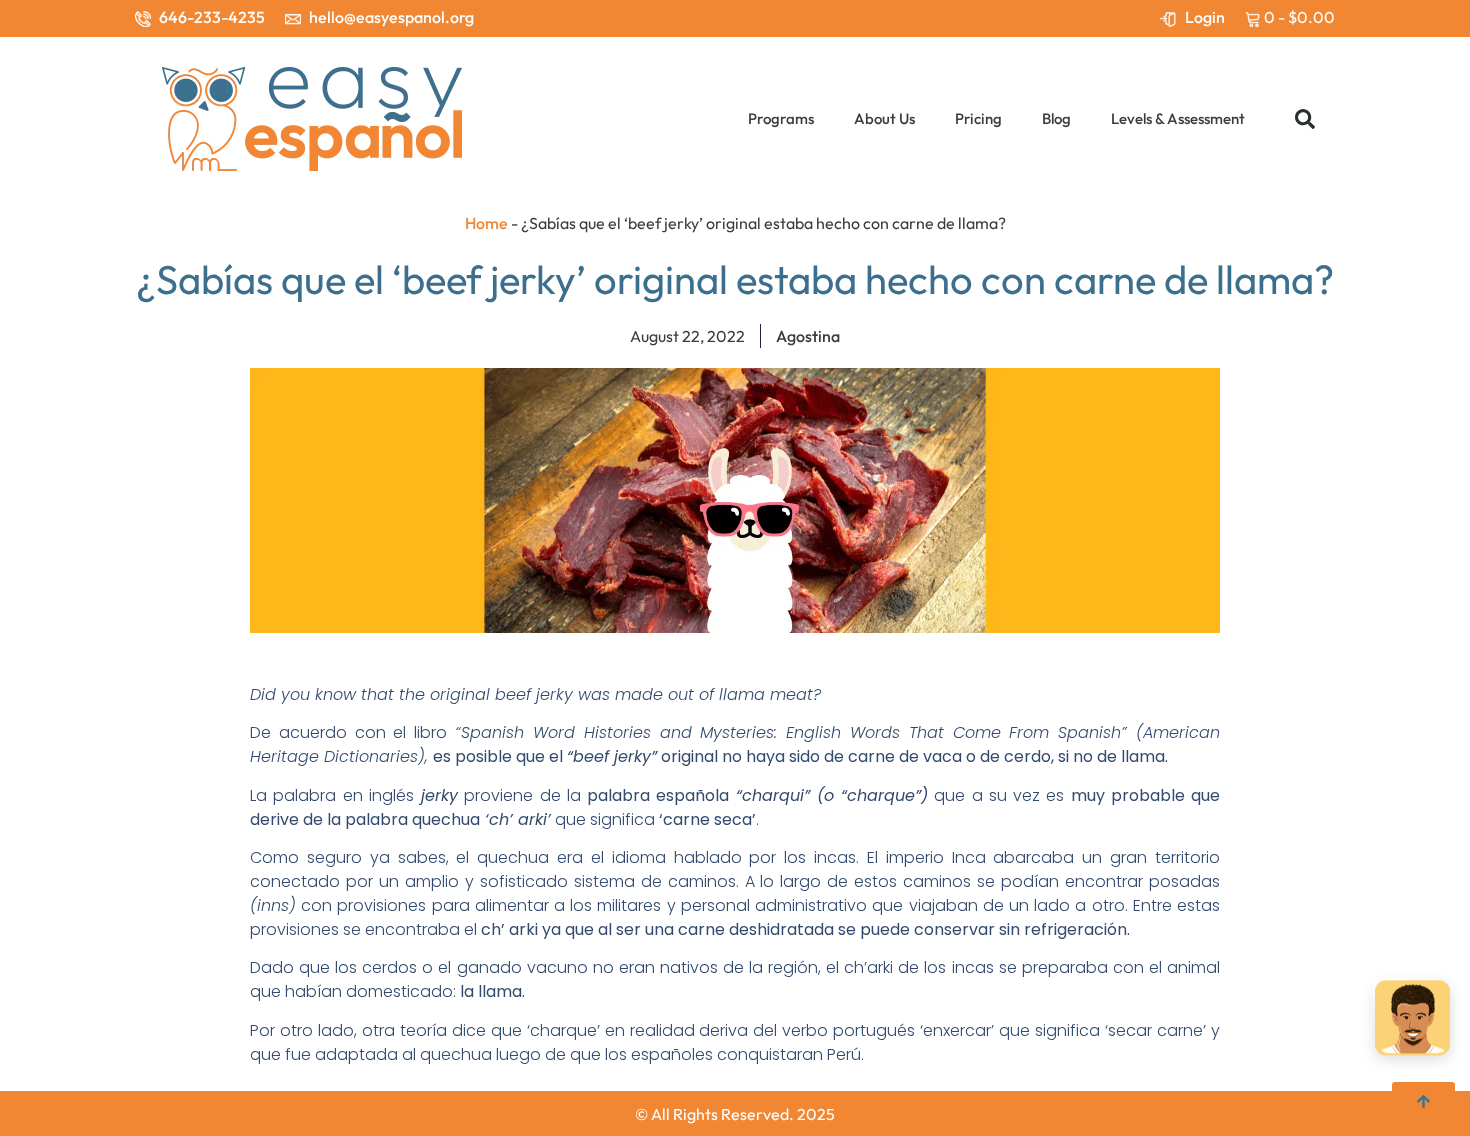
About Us (884, 118)
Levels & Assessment (1178, 118)
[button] (1305, 119)
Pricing (978, 118)
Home (486, 223)
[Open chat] (1412, 1019)
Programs (781, 118)
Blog (1056, 118)
